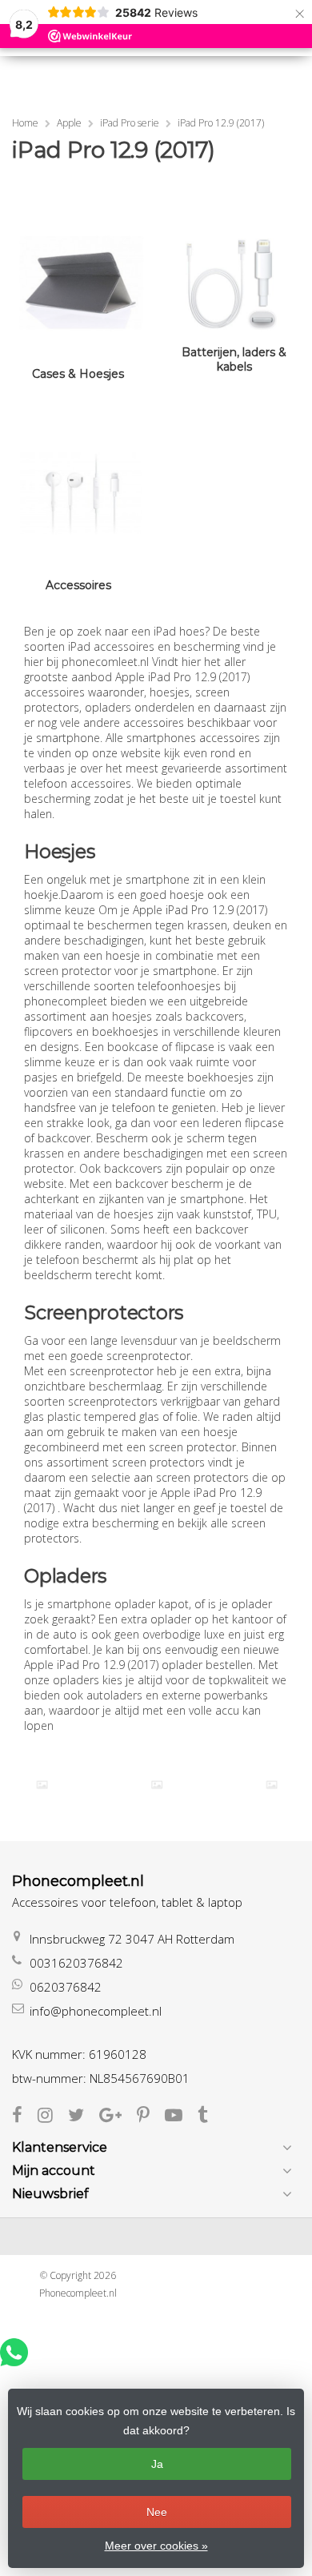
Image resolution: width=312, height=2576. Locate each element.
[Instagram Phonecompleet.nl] (53, 2117)
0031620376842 (76, 1963)
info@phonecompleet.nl (96, 2011)
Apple (69, 123)
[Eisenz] (156, 1785)
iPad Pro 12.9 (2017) (221, 123)
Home (25, 123)
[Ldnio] (272, 1785)
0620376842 (66, 1987)
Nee (157, 2512)
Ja (157, 2464)
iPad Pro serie (130, 123)
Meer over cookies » (156, 2546)
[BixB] (42, 1785)
